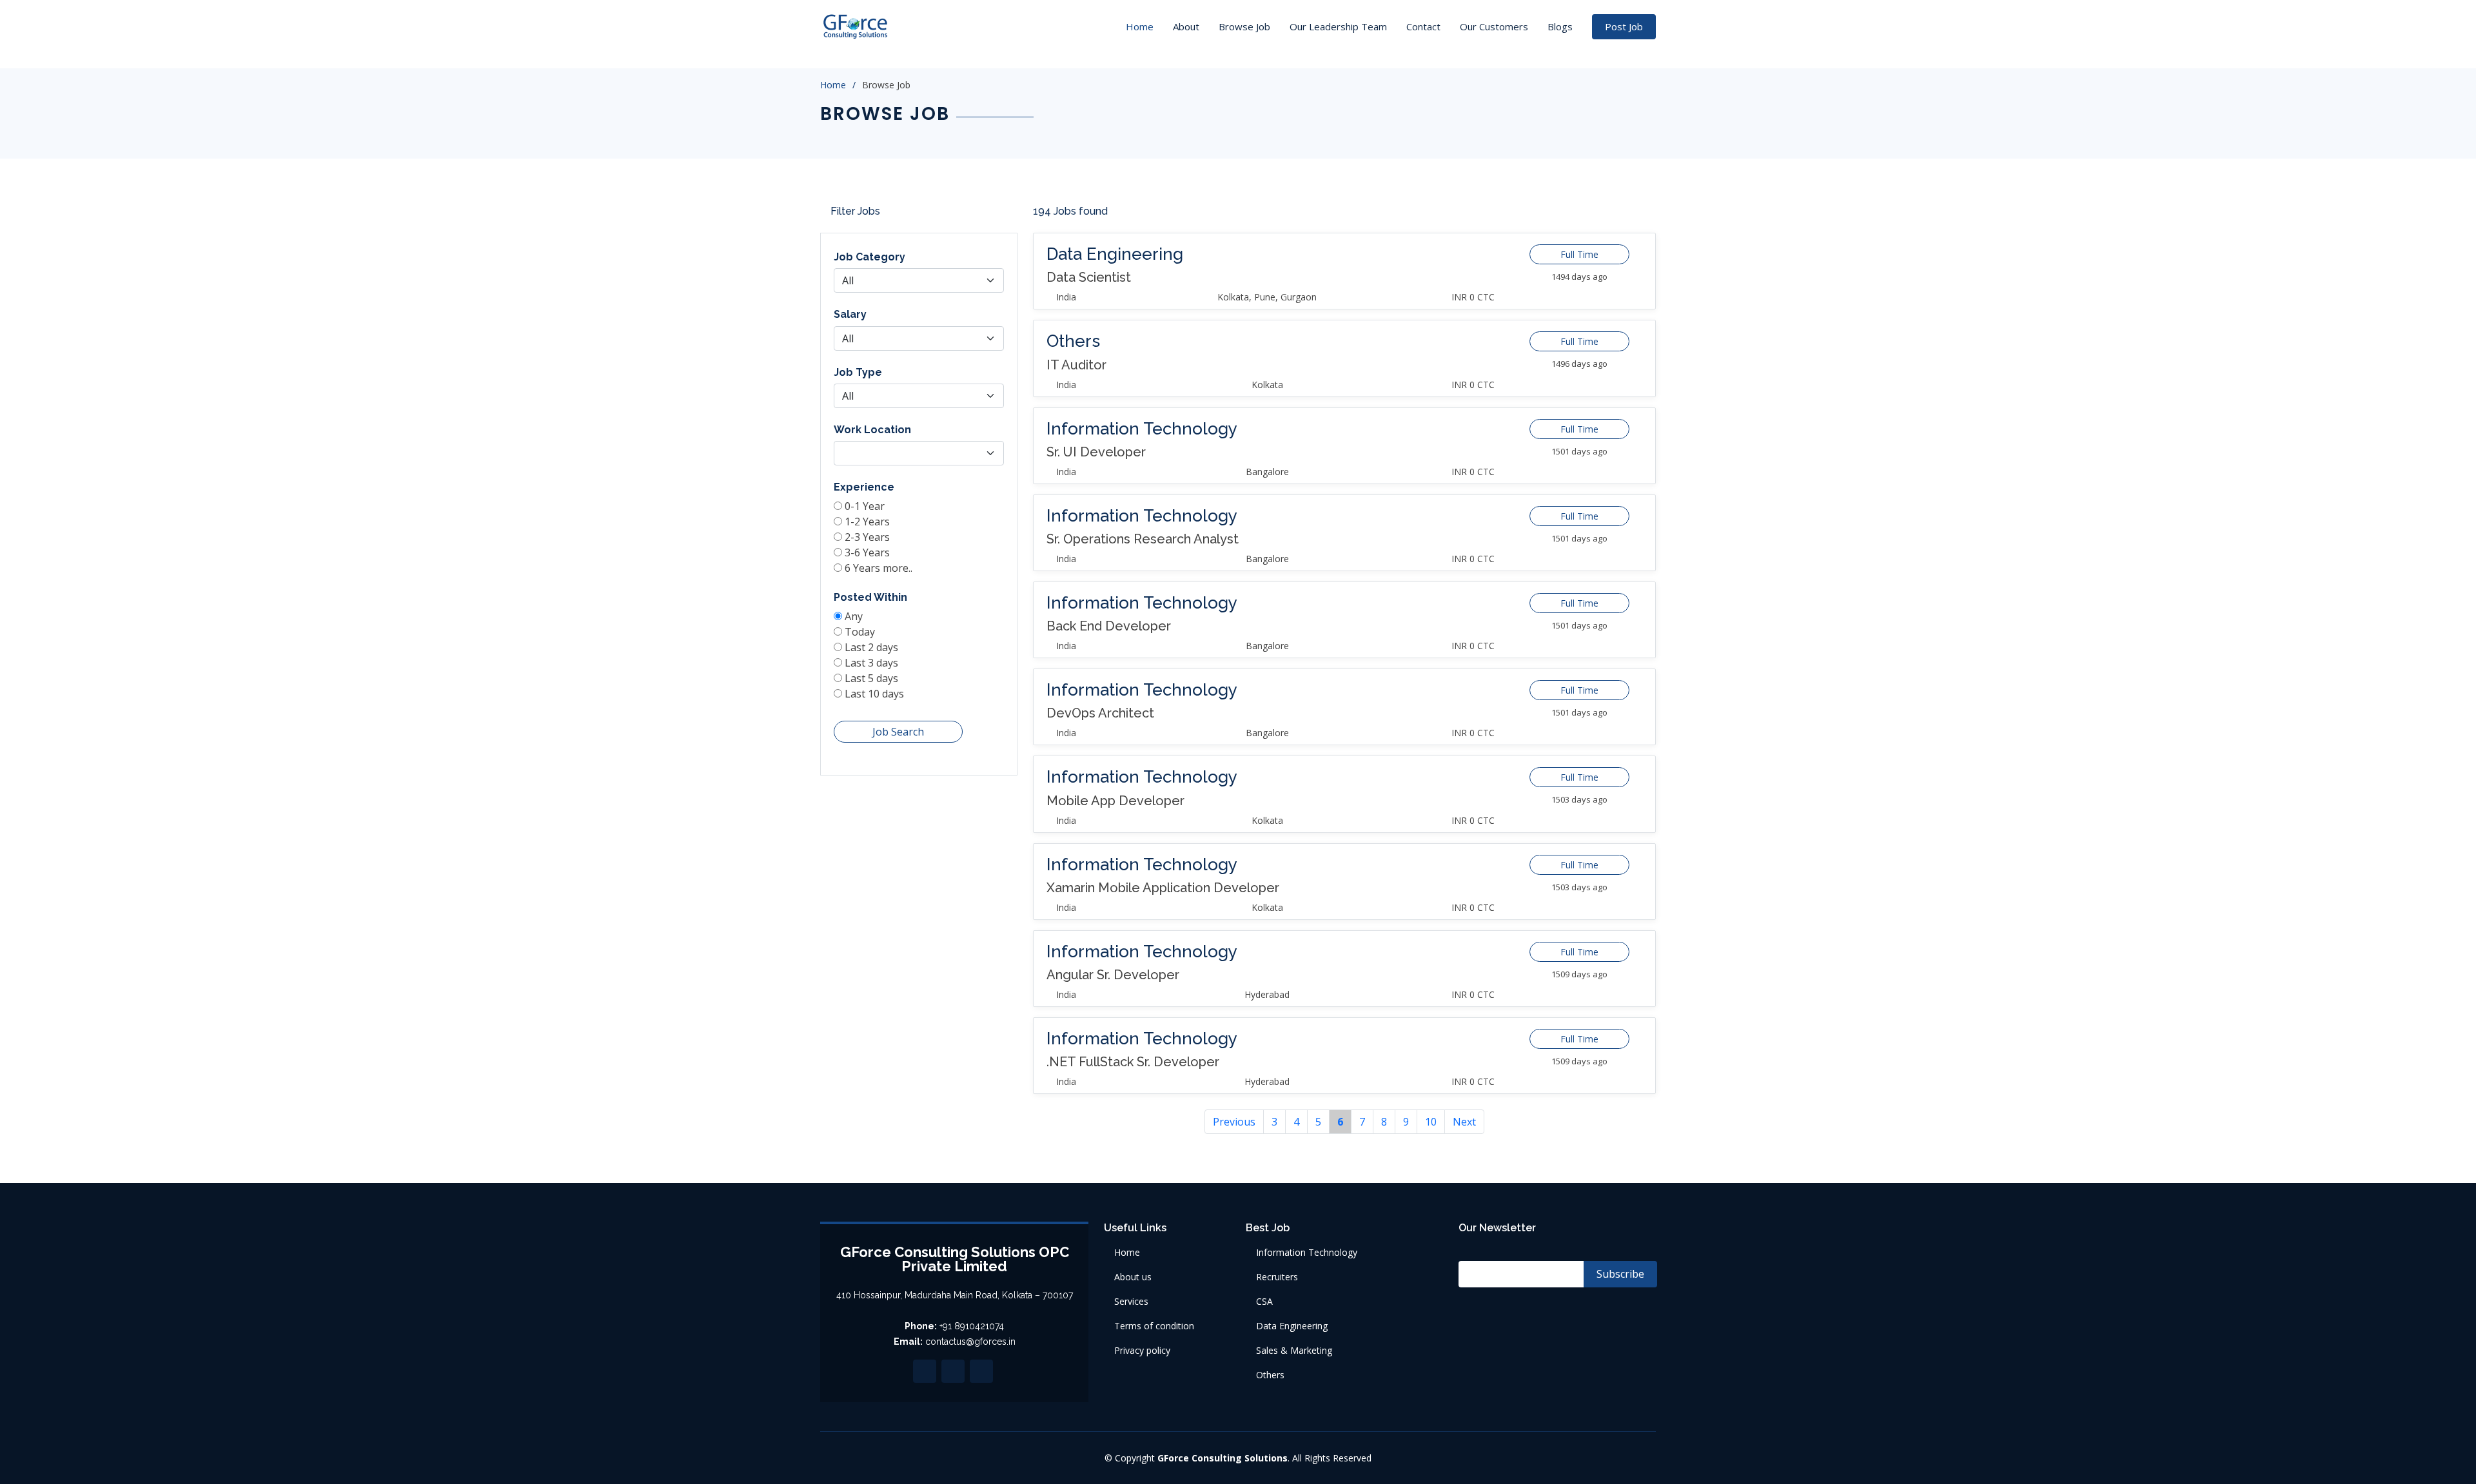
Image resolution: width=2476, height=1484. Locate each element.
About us (1133, 1277)
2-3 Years (867, 537)
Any (854, 616)
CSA (1264, 1302)
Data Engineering (1292, 1326)
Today (860, 632)
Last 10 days (874, 694)
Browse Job (1244, 26)
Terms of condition (1154, 1326)
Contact (1423, 26)
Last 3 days (871, 663)
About (1186, 26)
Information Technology (1307, 1253)
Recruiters (1277, 1277)
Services (1131, 1302)
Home (1140, 26)
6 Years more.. (879, 568)
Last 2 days (871, 647)
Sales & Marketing (1294, 1351)
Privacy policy (1142, 1351)
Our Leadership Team (1338, 26)
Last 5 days (871, 678)
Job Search (898, 732)
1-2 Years (867, 522)
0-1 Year (865, 506)
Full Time (1579, 254)
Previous (1234, 1122)
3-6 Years (867, 552)
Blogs (1560, 26)
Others (1270, 1375)
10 (1431, 1122)
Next (1464, 1122)
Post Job (1624, 26)
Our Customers (1494, 26)
